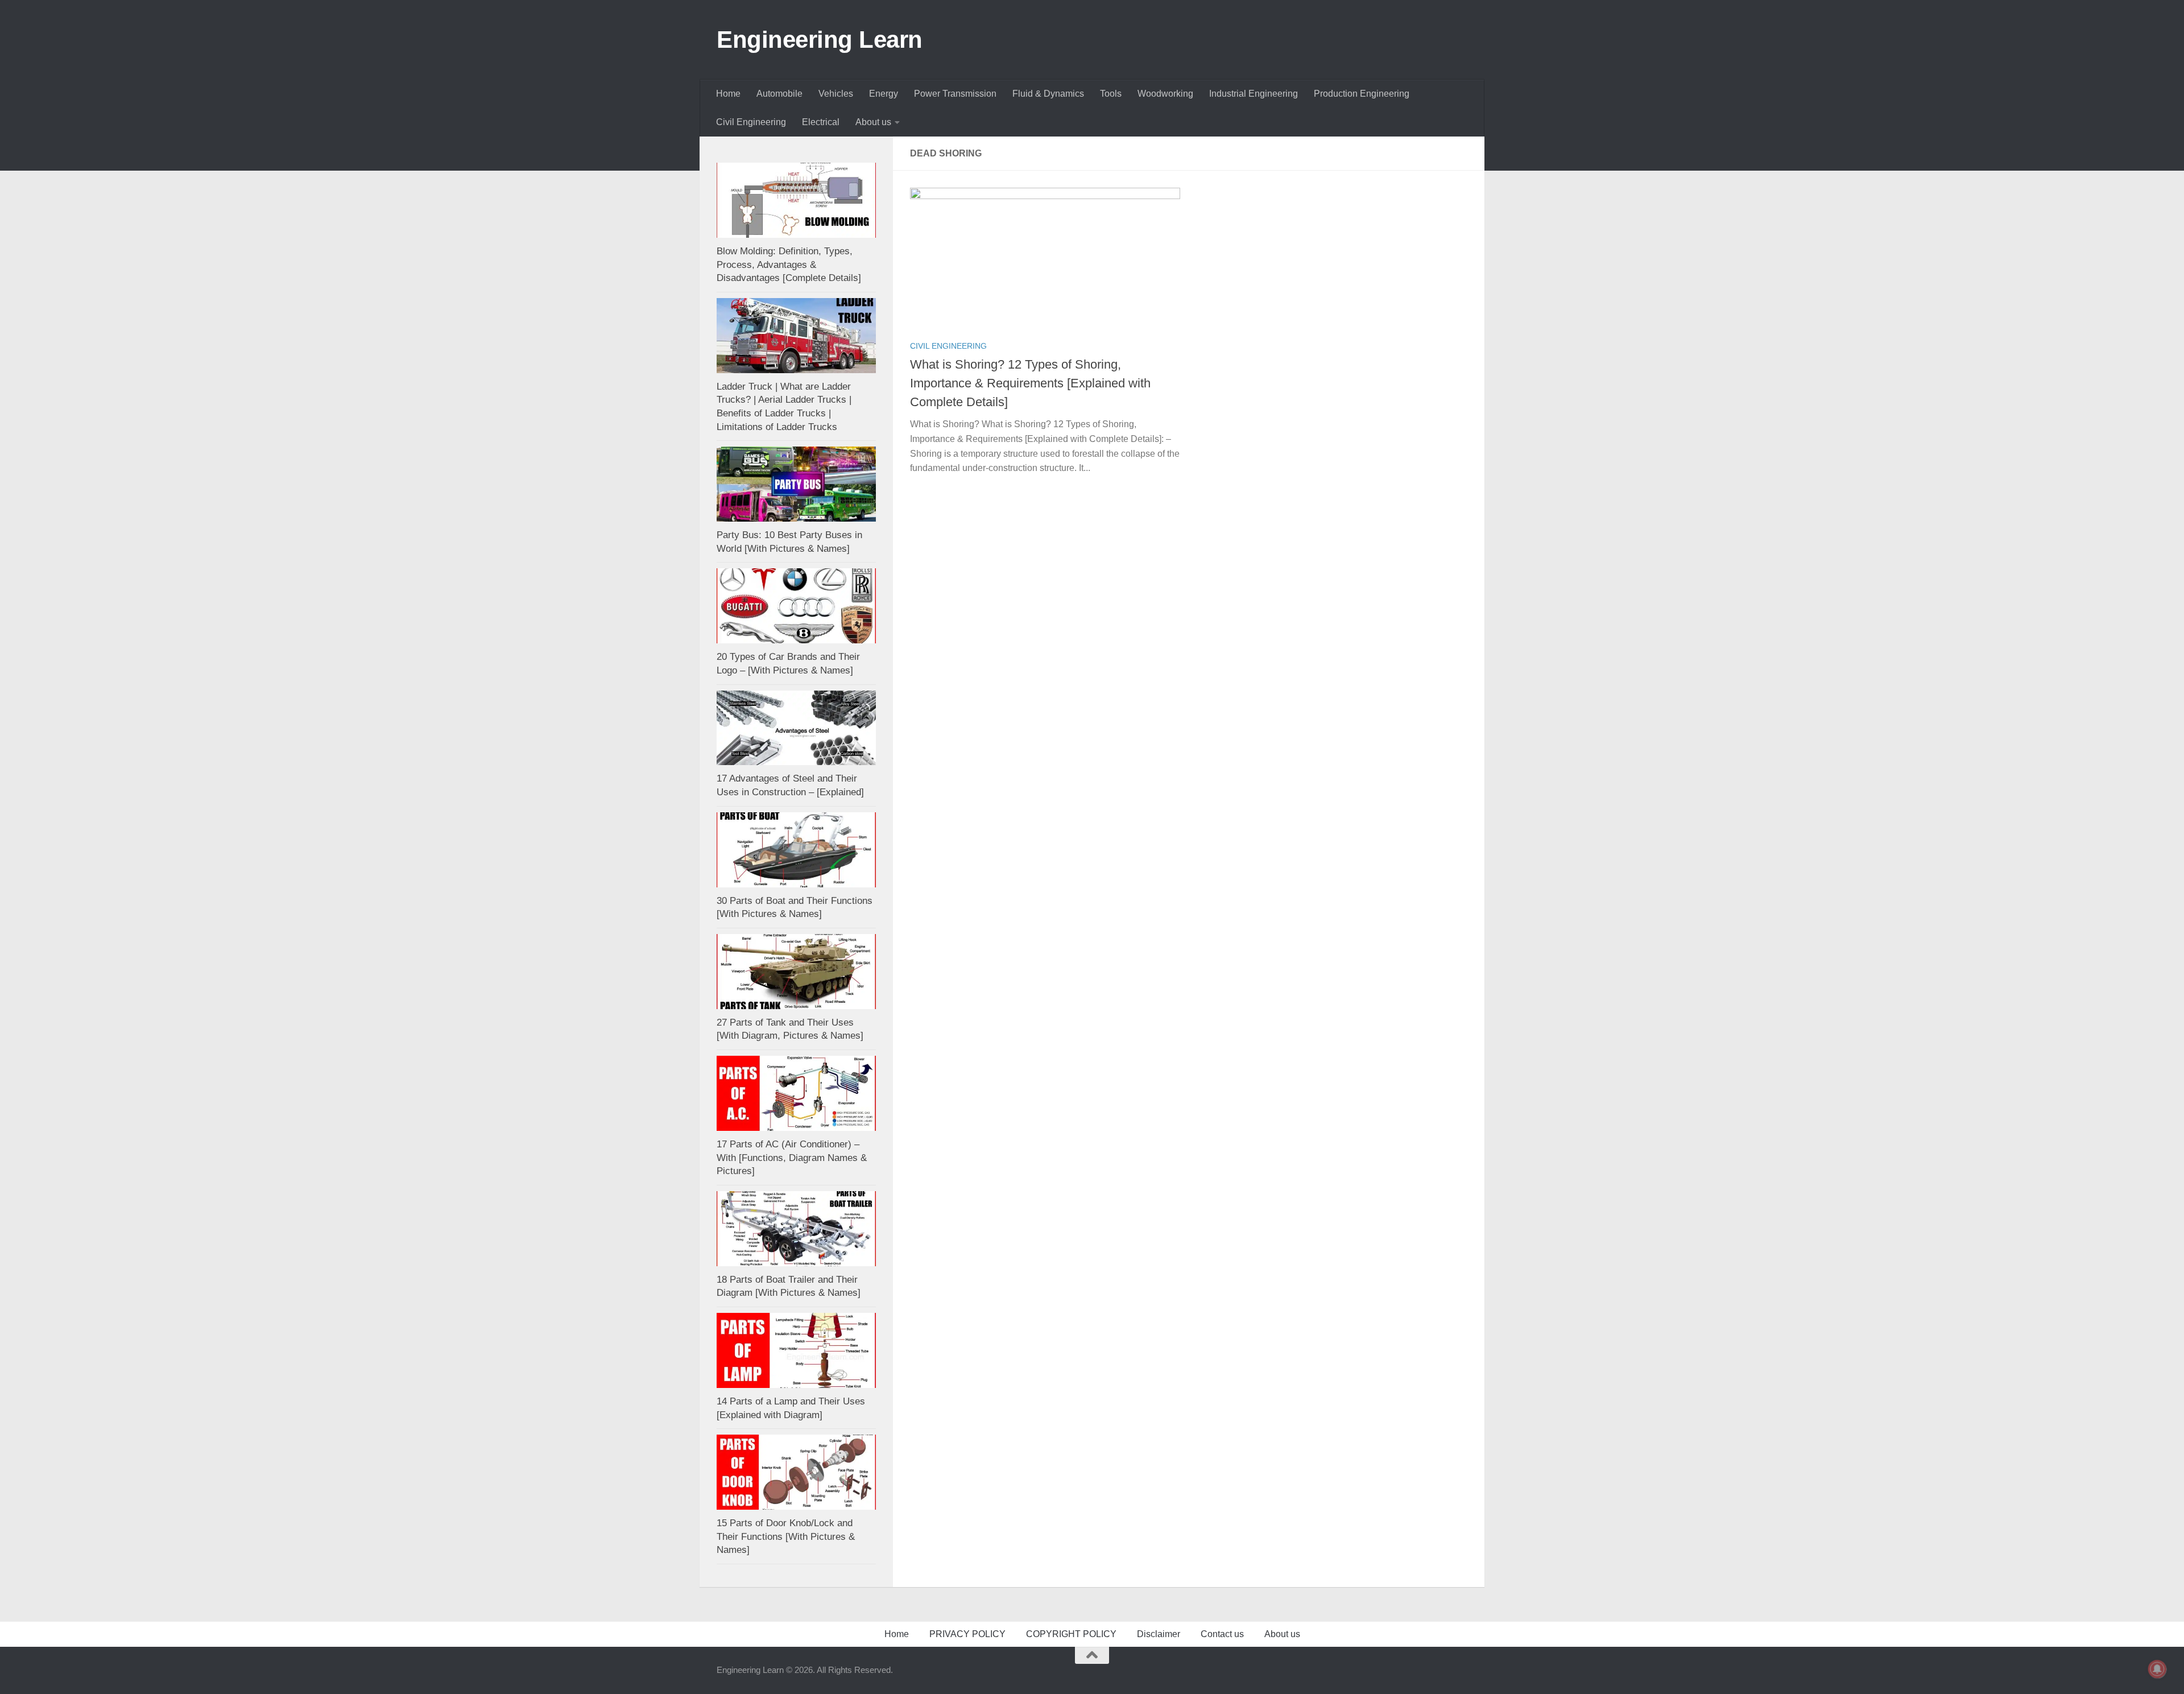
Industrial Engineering (1254, 94)
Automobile (779, 94)
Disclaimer (1159, 1634)
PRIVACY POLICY (967, 1634)
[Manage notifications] (2157, 1669)
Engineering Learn (820, 40)
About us (873, 122)
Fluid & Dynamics (1048, 94)
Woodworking (1165, 94)
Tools (1111, 94)
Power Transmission (955, 94)
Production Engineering (1362, 94)
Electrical (821, 122)
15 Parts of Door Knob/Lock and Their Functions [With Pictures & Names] (786, 1536)
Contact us (1222, 1634)
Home (728, 94)
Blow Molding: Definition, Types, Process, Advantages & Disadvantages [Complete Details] (789, 265)
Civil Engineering (751, 122)
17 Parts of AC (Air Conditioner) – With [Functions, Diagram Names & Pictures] (792, 1158)
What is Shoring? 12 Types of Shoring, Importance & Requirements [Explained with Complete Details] (1030, 383)
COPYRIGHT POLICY (1071, 1634)
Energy (884, 94)
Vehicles (836, 94)
